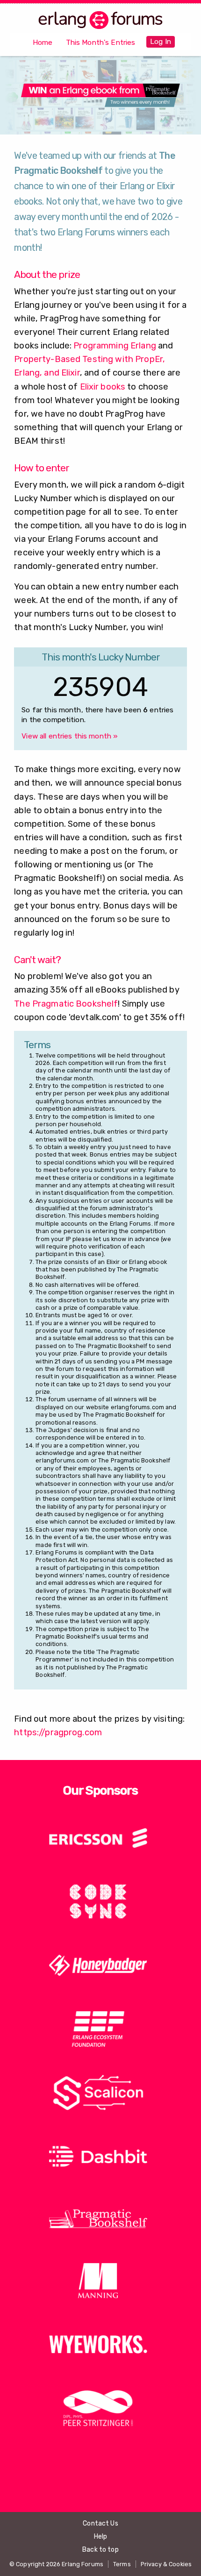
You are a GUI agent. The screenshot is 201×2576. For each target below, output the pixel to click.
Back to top (100, 2550)
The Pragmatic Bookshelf (66, 1004)
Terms (122, 2564)
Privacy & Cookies (166, 2564)
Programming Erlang (115, 346)
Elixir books (103, 387)
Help (101, 2537)
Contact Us (100, 2523)
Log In (161, 42)
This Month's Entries (101, 43)
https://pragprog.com (58, 1732)
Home (43, 43)
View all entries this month (70, 736)
